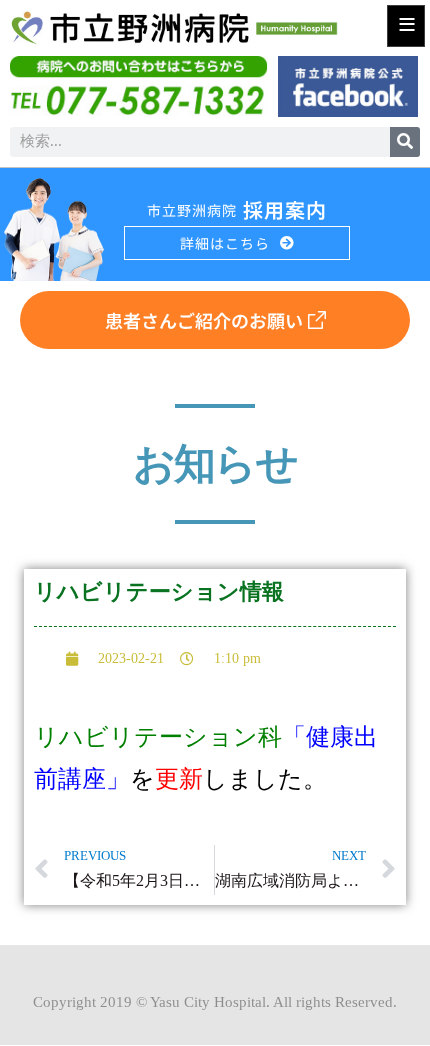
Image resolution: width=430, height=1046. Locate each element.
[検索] (405, 142)
